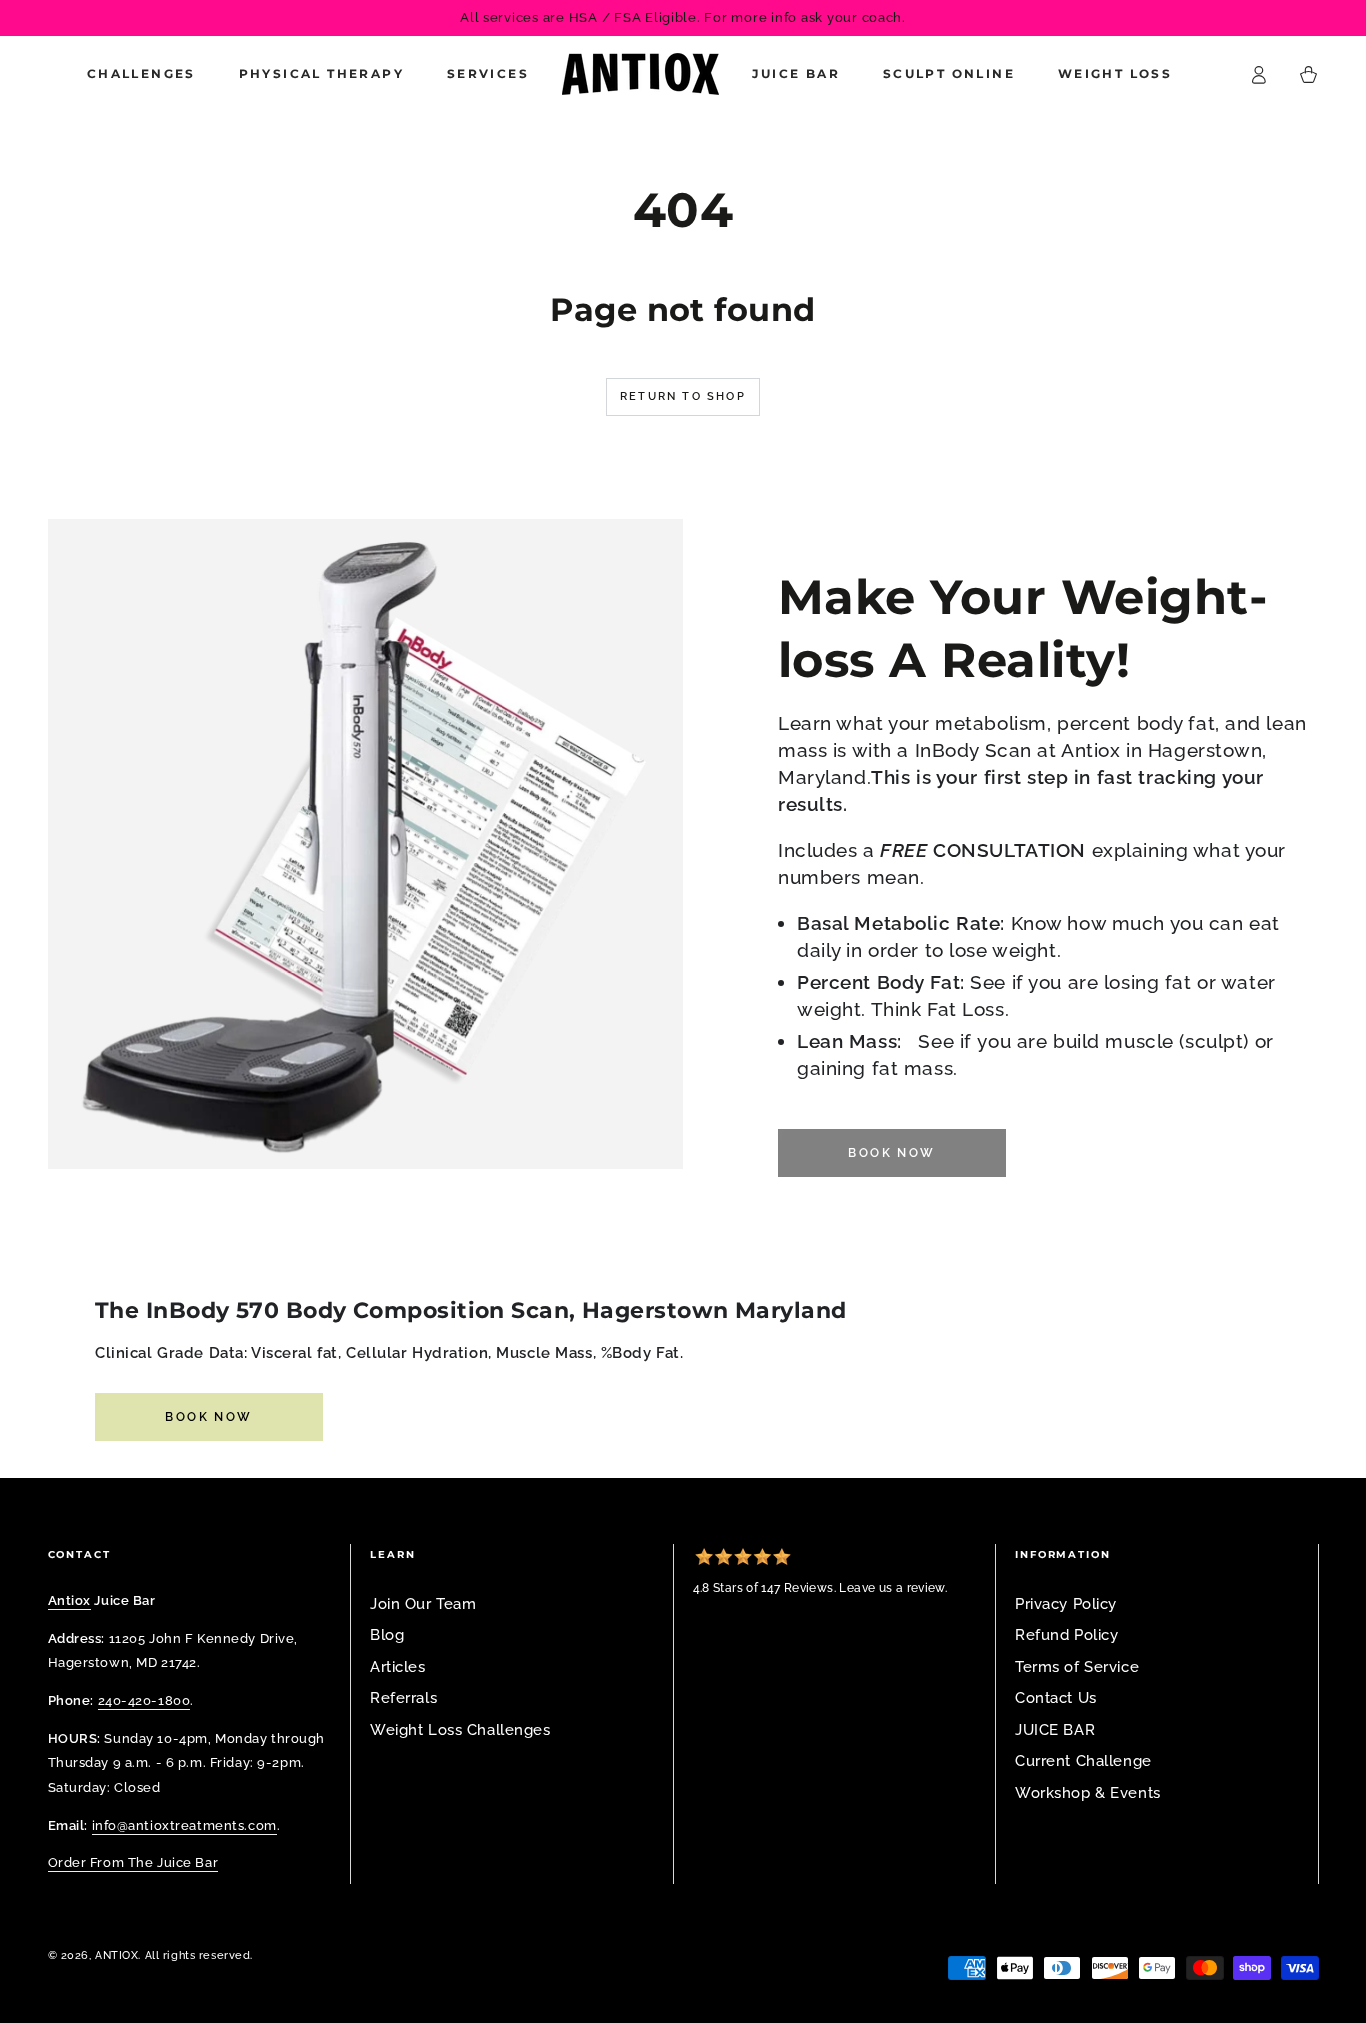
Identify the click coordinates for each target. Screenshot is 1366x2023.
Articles (398, 1667)
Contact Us (1056, 1698)
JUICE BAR (1055, 1730)
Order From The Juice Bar (133, 1862)
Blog (387, 1635)
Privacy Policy (1066, 1604)
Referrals (403, 1698)
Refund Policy (1066, 1635)
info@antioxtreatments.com (184, 1825)
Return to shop (683, 396)
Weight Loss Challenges (460, 1730)
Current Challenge (1083, 1761)
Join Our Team (423, 1604)
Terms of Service (1077, 1667)
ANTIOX (116, 1955)
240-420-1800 (144, 1700)
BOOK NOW (208, 1417)
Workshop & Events (1088, 1793)
